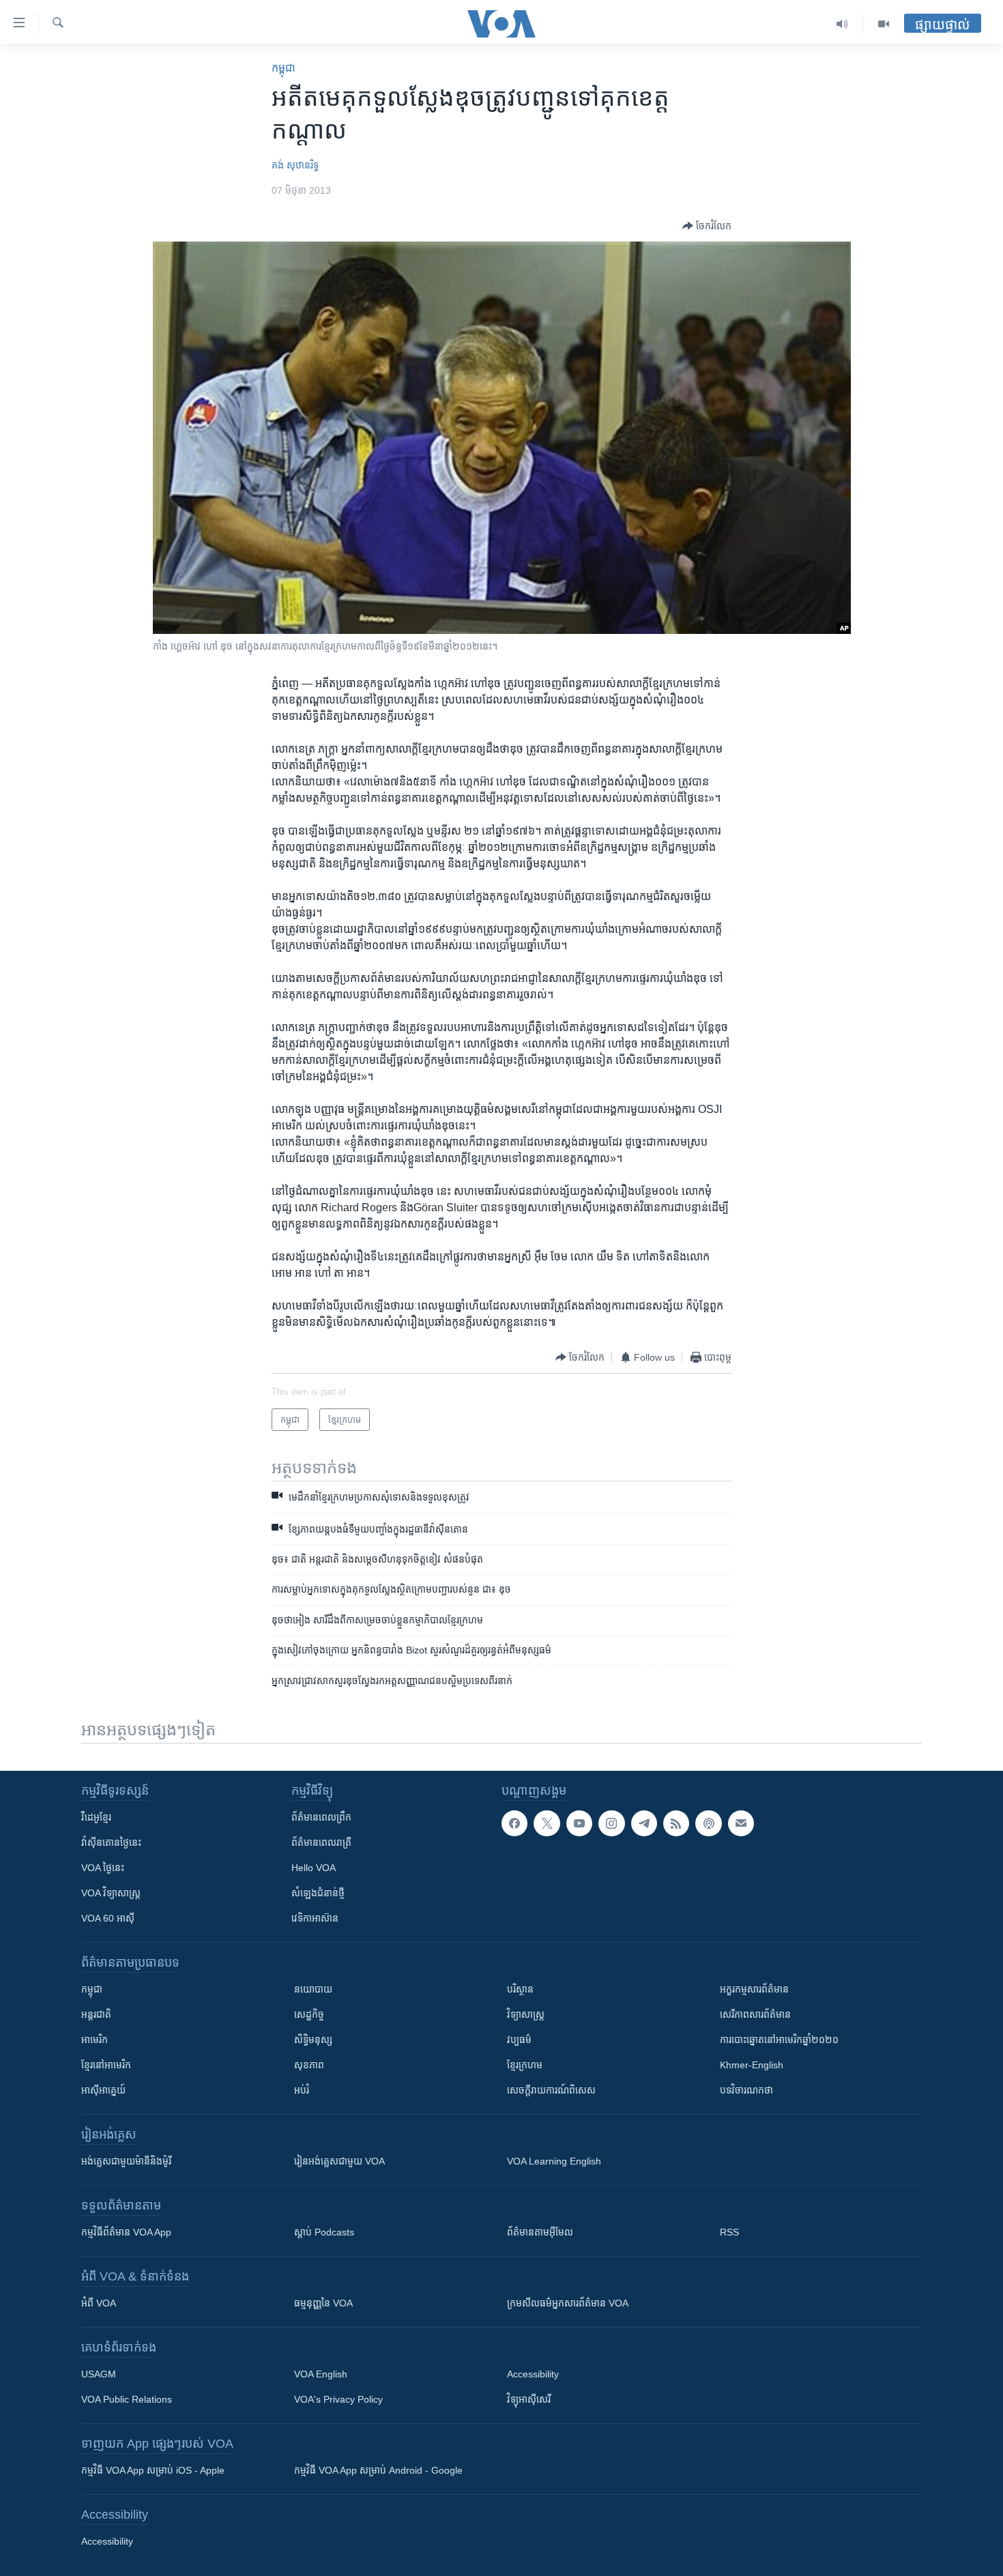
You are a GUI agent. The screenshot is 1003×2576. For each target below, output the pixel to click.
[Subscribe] (741, 1823)
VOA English (321, 2374)
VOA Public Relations (127, 2399)
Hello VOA (314, 1868)
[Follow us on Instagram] (611, 1823)
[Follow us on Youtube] (579, 1823)
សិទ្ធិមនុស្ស (313, 2040)
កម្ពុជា (284, 68)
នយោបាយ (313, 1989)
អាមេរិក (95, 2040)
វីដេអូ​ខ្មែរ (96, 1817)
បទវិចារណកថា (746, 2090)
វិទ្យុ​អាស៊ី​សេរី (529, 2399)
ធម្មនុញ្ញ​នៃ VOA (323, 2303)
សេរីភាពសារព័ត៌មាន (755, 2014)
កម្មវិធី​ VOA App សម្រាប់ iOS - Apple (153, 2470)
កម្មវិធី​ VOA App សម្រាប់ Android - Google (378, 2470)
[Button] (707, 226)
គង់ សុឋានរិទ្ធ (295, 165)
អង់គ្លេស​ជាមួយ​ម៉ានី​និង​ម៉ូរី (126, 2161)
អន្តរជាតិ (96, 2014)
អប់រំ (302, 2090)
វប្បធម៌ (519, 2040)
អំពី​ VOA (99, 2303)
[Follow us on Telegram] (644, 1823)
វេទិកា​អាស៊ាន (315, 1918)
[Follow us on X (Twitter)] (547, 1823)
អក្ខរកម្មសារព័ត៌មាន (754, 1989)
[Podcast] (708, 1823)
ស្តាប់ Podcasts (324, 2232)
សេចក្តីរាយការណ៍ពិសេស (551, 2090)
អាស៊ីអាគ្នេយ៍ (103, 2090)
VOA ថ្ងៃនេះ (103, 1868)
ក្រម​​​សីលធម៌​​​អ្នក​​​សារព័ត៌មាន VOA (568, 2303)
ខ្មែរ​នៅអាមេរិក (106, 2065)
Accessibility (533, 2374)
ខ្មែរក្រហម (525, 2065)
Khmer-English (752, 2065)
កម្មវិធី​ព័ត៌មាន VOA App (126, 2232)
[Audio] (842, 24)
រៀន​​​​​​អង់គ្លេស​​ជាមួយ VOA (339, 2161)
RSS (729, 2232)
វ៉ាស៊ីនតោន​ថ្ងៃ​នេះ (111, 1842)
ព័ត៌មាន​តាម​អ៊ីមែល (540, 2232)
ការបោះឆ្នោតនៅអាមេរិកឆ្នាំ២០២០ (779, 2040)
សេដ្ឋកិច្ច (309, 2014)
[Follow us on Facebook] (514, 1823)
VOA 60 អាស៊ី (108, 1918)
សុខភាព (309, 2065)
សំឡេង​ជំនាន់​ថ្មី (318, 1893)
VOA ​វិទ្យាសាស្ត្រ (111, 1893)
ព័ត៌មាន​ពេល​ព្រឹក (321, 1817)
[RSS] (676, 1823)
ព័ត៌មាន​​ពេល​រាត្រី (321, 1842)
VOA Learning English (554, 2161)
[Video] (884, 24)
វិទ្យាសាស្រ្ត (526, 2014)
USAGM (99, 2374)
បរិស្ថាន (520, 1989)
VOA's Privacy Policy (338, 2399)
